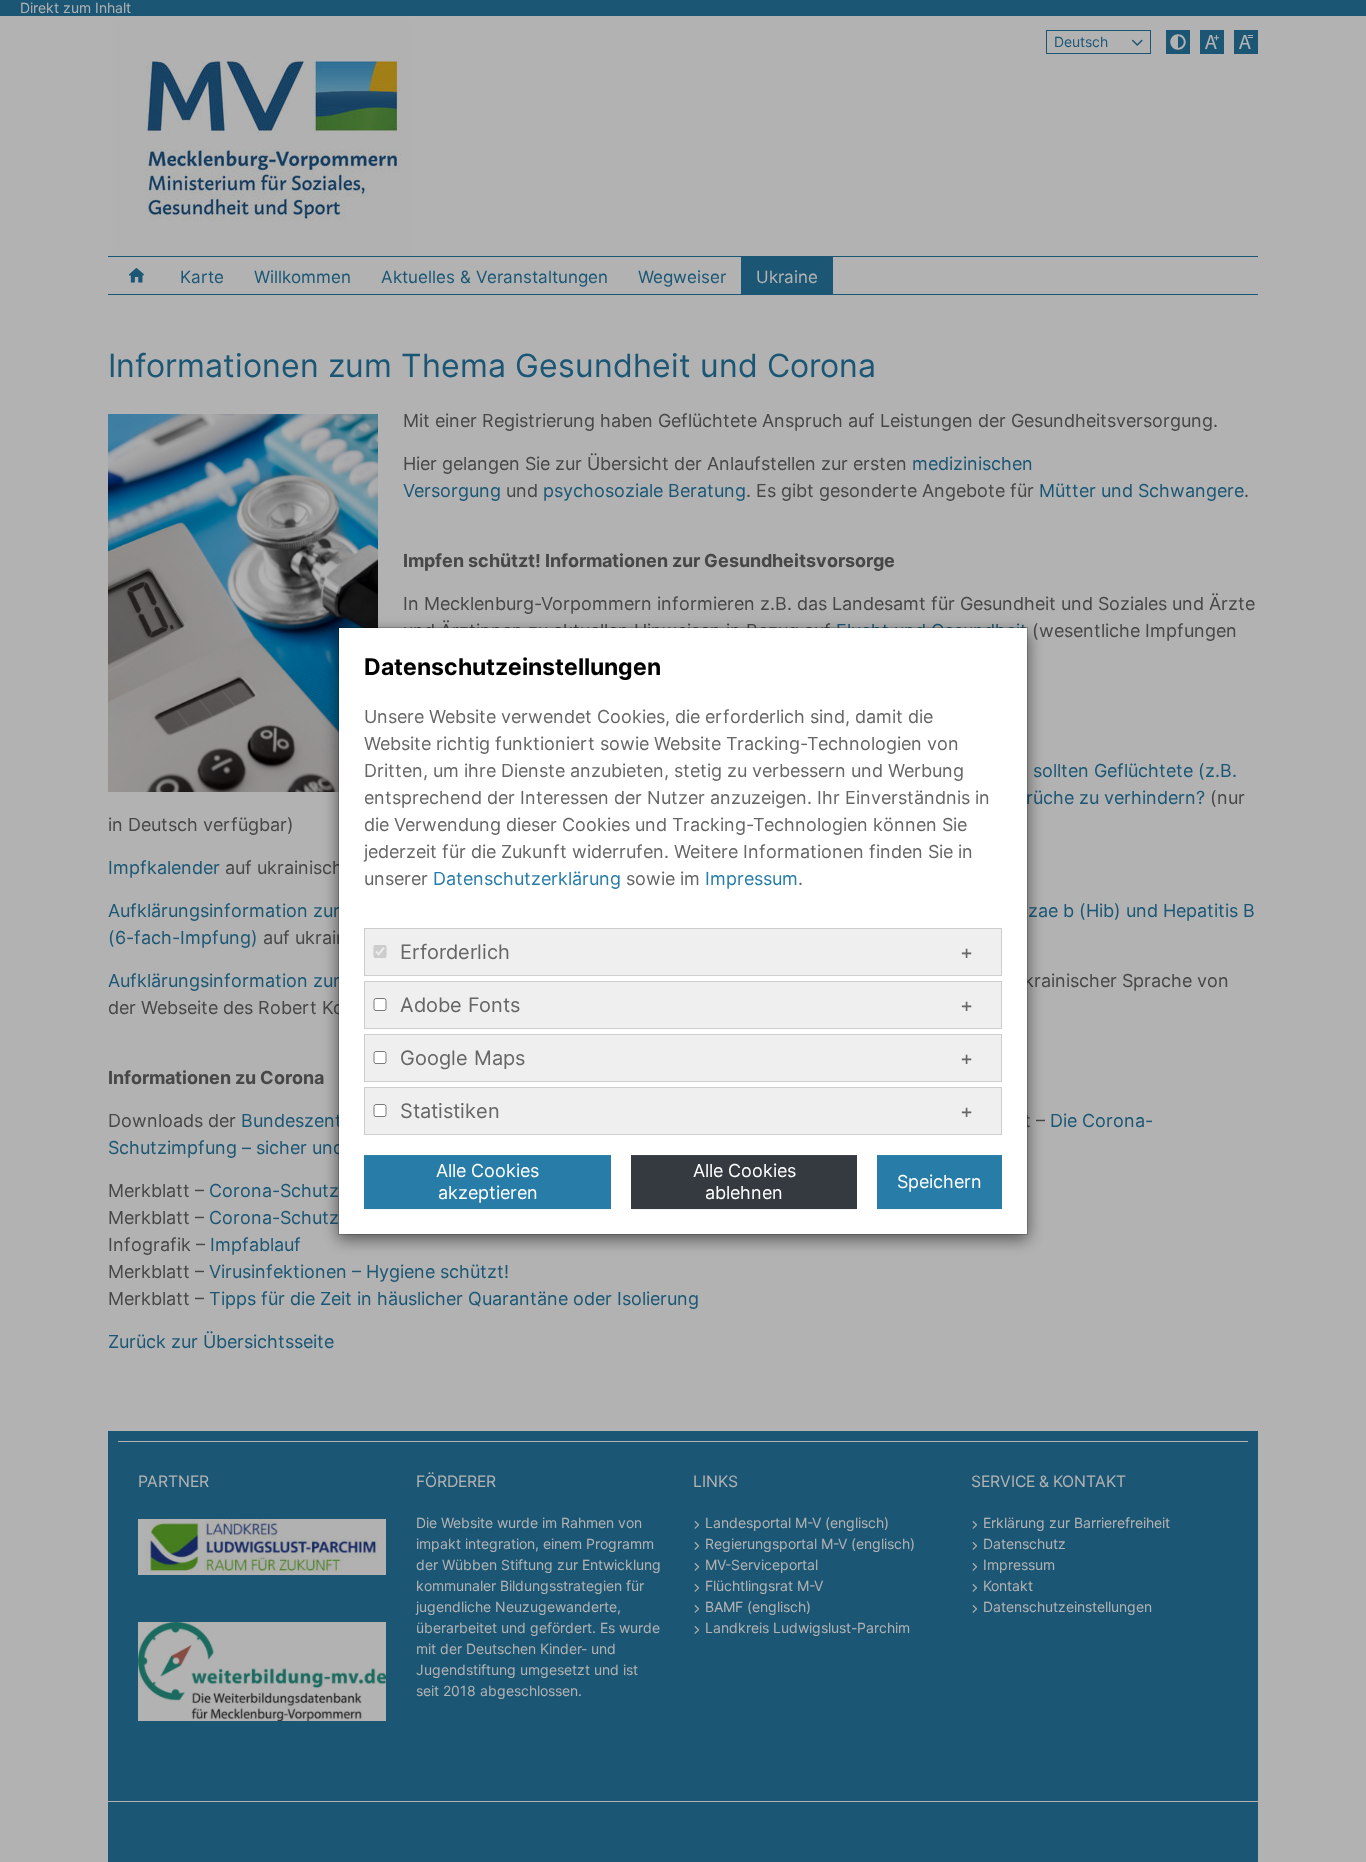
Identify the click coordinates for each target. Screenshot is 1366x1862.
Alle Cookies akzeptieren (487, 1181)
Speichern (939, 1181)
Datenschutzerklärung (527, 878)
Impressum (751, 878)
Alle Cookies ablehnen (744, 1181)
